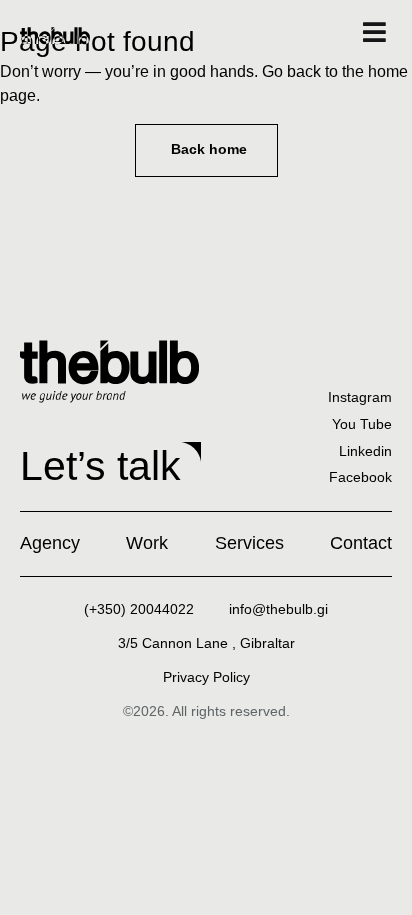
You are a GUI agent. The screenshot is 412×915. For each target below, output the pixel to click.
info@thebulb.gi (278, 609)
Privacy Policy (206, 677)
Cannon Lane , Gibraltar (206, 643)
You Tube (362, 424)
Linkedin (365, 451)
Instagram (360, 397)
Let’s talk (100, 466)
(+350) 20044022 (139, 609)
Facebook (360, 477)
